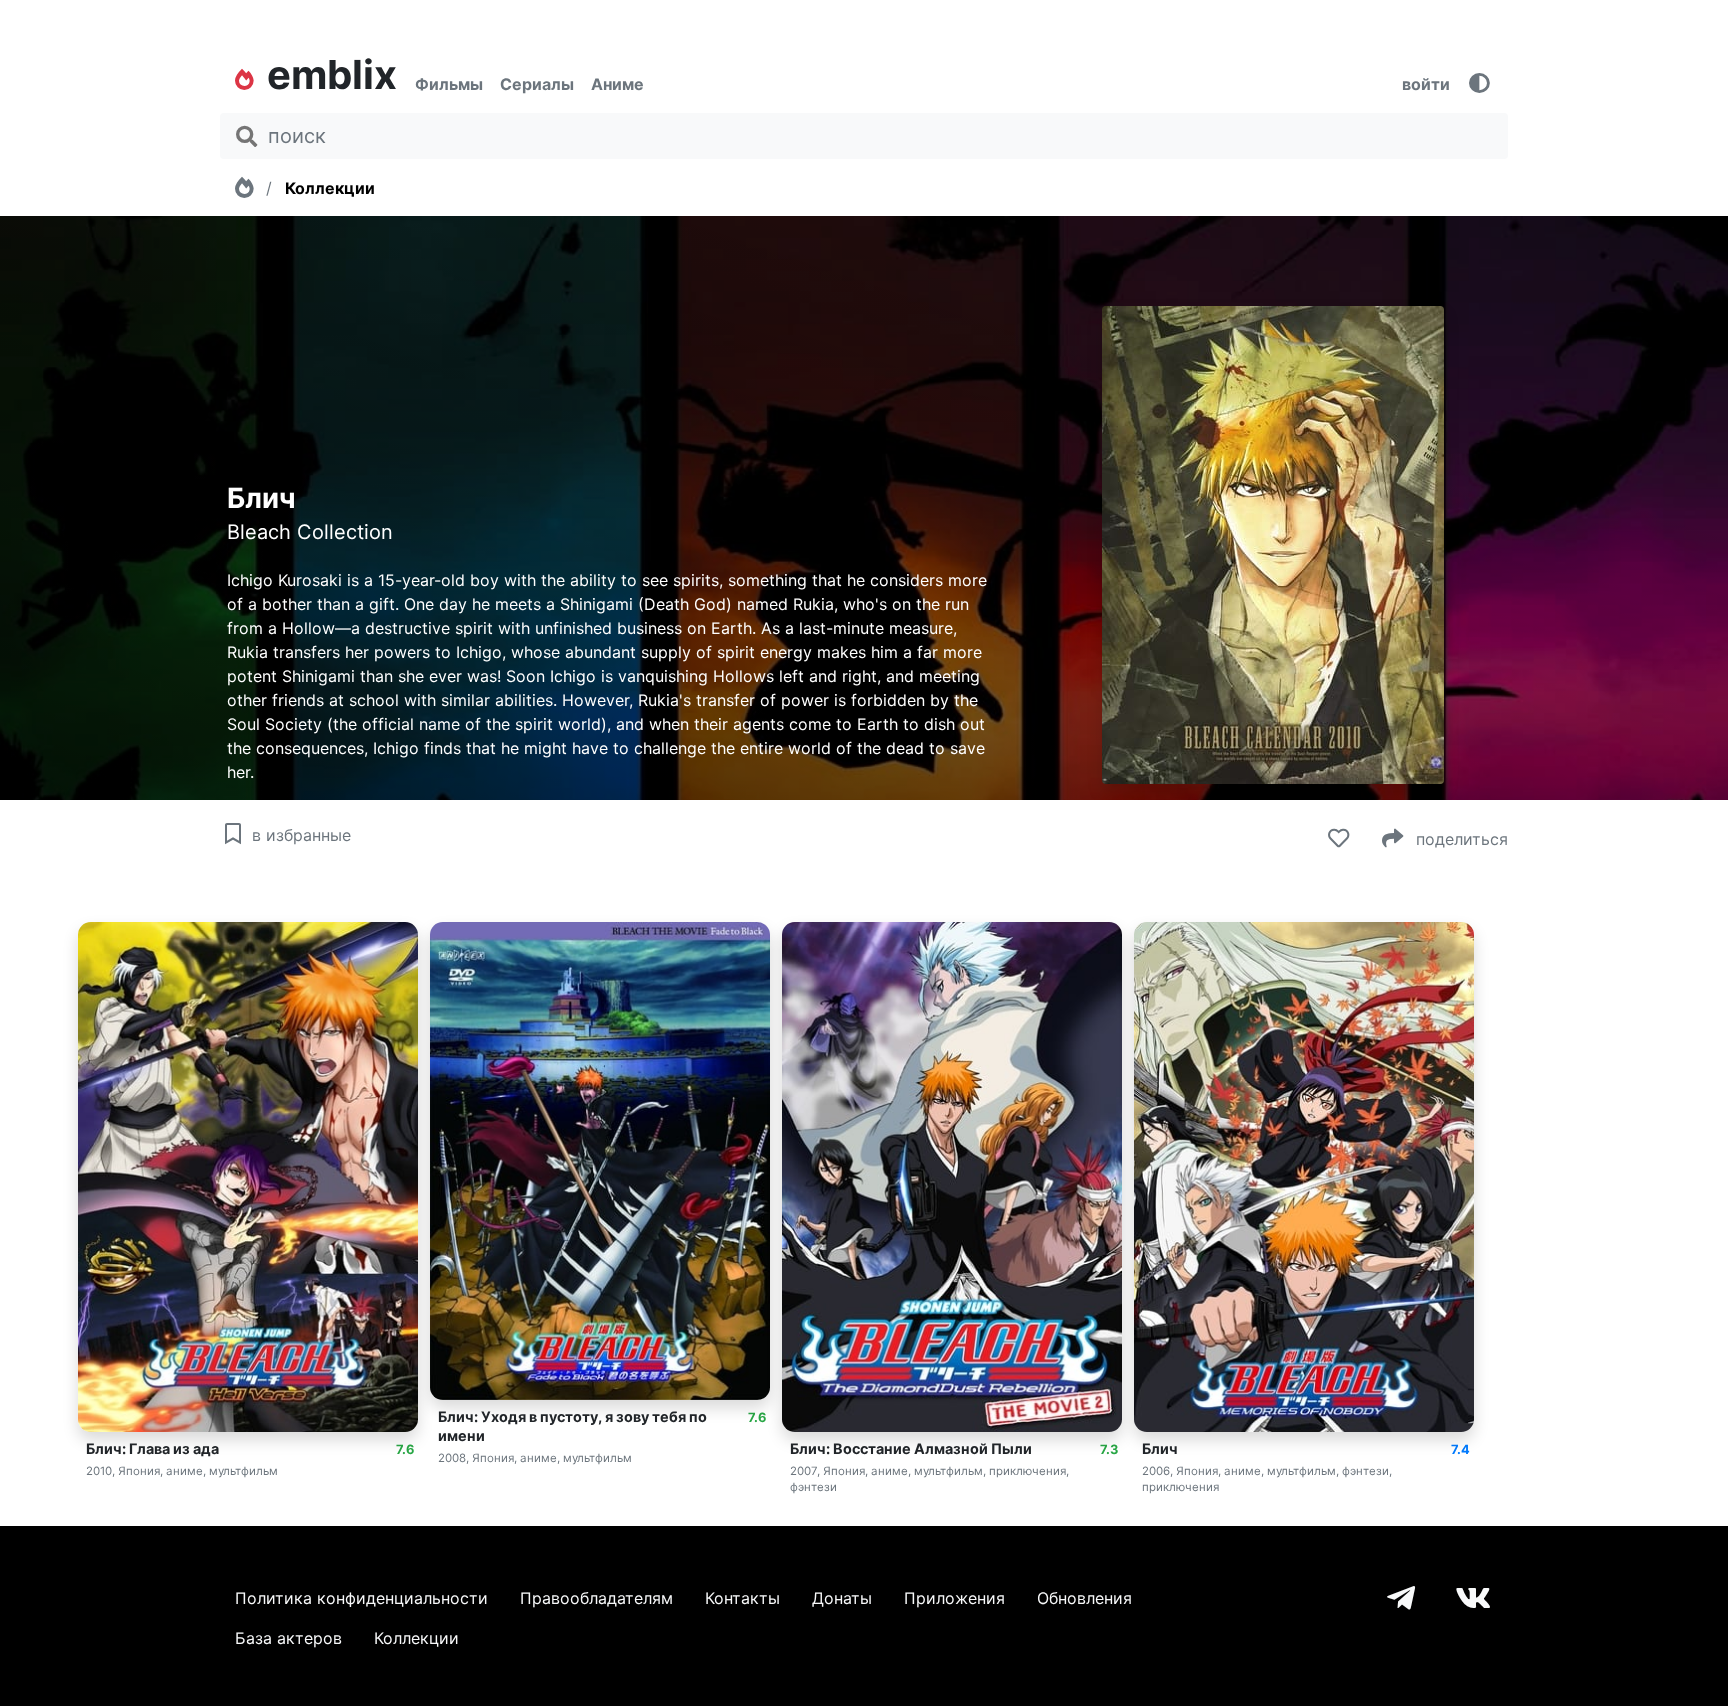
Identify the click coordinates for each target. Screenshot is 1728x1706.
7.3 (1109, 1449)
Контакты (742, 1598)
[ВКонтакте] (1473, 1599)
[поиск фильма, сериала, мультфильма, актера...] (246, 137)
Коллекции (330, 188)
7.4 (1460, 1449)
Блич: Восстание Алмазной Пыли (911, 1448)
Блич (1160, 1448)
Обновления (1084, 1598)
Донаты (842, 1598)
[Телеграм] (1401, 1599)
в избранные (299, 835)
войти (1426, 84)
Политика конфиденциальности (361, 1598)
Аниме (617, 84)
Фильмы (449, 84)
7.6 (405, 1449)
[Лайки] (1335, 839)
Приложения (954, 1598)
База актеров (288, 1638)
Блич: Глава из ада (152, 1448)
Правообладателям (596, 1598)
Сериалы (537, 84)
